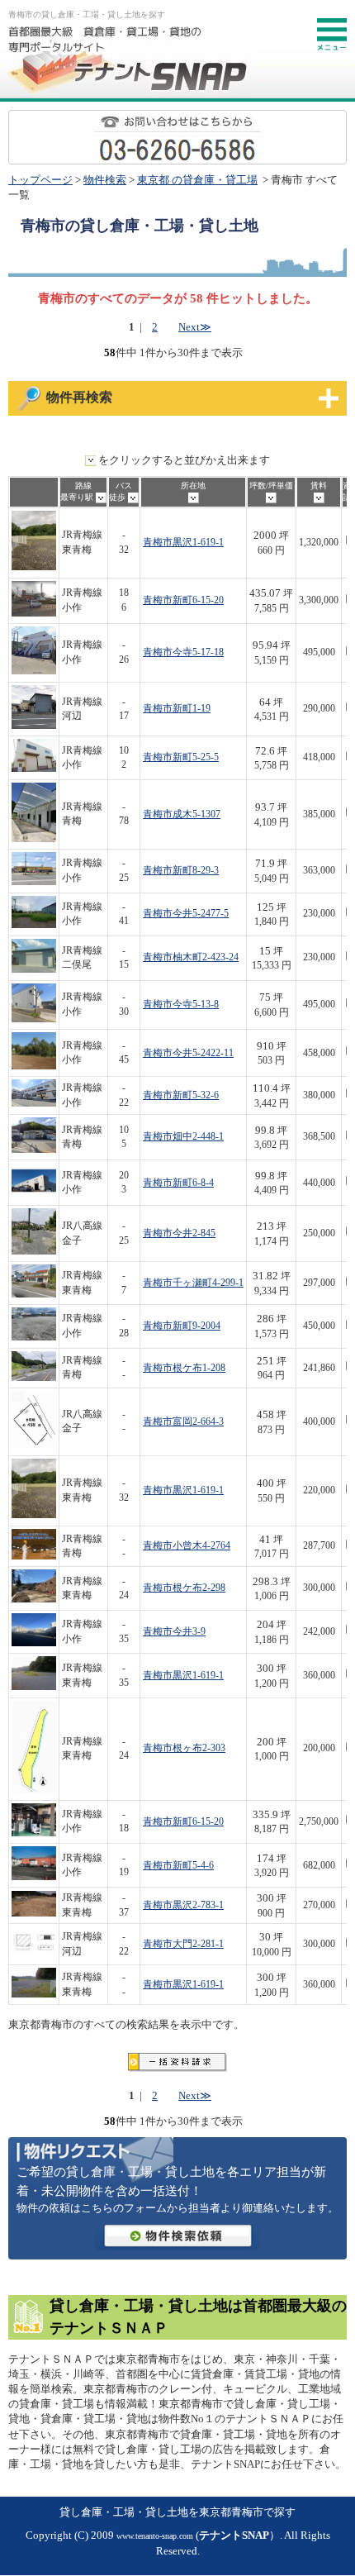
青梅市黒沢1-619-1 (183, 543)
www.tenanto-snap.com (155, 2536)
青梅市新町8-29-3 (181, 871)
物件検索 (105, 180)
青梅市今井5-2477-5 (186, 914)
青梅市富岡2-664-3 (183, 1422)
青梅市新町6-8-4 (178, 1183)
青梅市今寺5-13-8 (181, 1005)
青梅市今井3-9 (174, 1632)
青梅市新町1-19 (177, 709)
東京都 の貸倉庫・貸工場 (197, 180)
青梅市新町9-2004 (182, 1326)
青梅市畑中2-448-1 (183, 1137)
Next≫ (195, 327)
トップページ (40, 180)
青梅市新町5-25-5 (181, 757)
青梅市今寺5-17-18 (183, 652)
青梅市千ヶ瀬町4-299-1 (193, 1283)
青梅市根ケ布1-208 (184, 1368)
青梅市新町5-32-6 (181, 1095)
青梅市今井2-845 (179, 1233)
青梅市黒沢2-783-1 (183, 1905)
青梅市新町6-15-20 (183, 600)
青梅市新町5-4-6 (178, 1866)
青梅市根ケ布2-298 (184, 1588)
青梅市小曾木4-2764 (187, 1546)
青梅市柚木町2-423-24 (191, 957)
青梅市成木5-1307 (182, 814)
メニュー (332, 35)
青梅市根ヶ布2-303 (184, 1748)
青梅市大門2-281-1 (183, 1944)
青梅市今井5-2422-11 (188, 1053)
